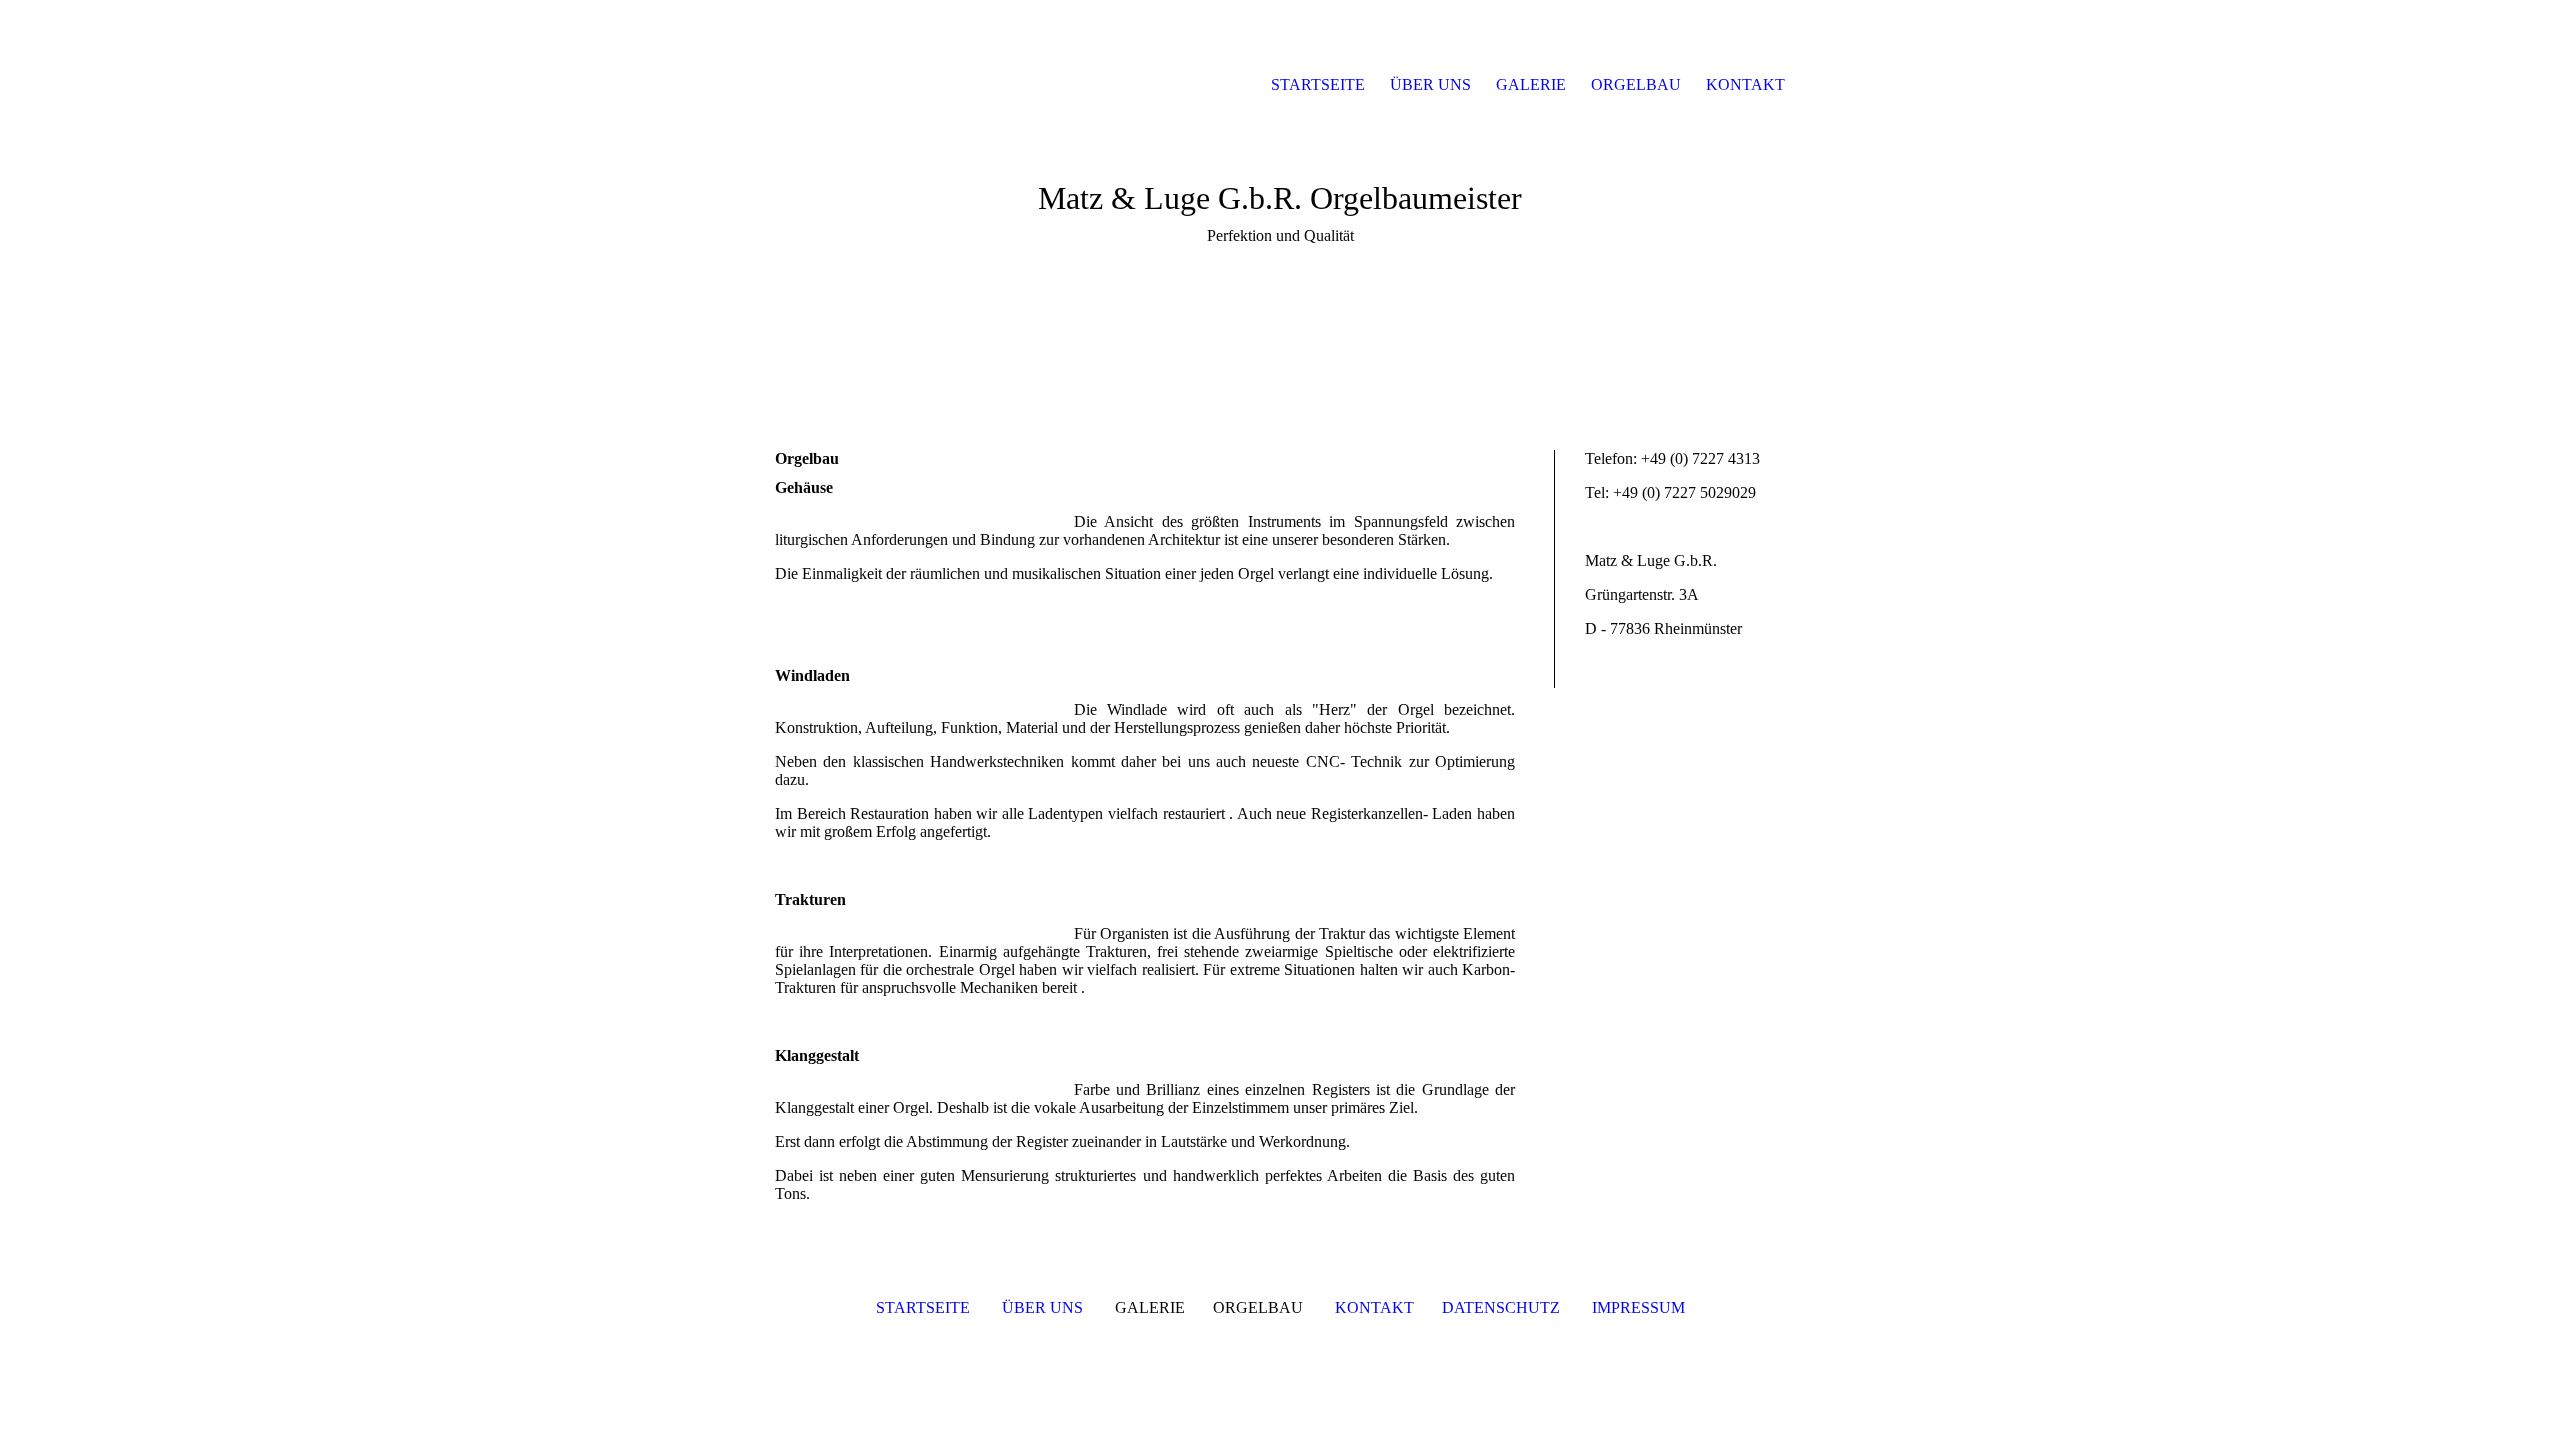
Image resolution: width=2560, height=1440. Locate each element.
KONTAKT (1376, 1307)
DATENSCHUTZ (1501, 1307)
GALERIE (1531, 84)
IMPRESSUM (1638, 1307)
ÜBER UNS (1042, 1307)
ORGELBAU (1636, 84)
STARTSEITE (923, 1307)
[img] (870, 85)
